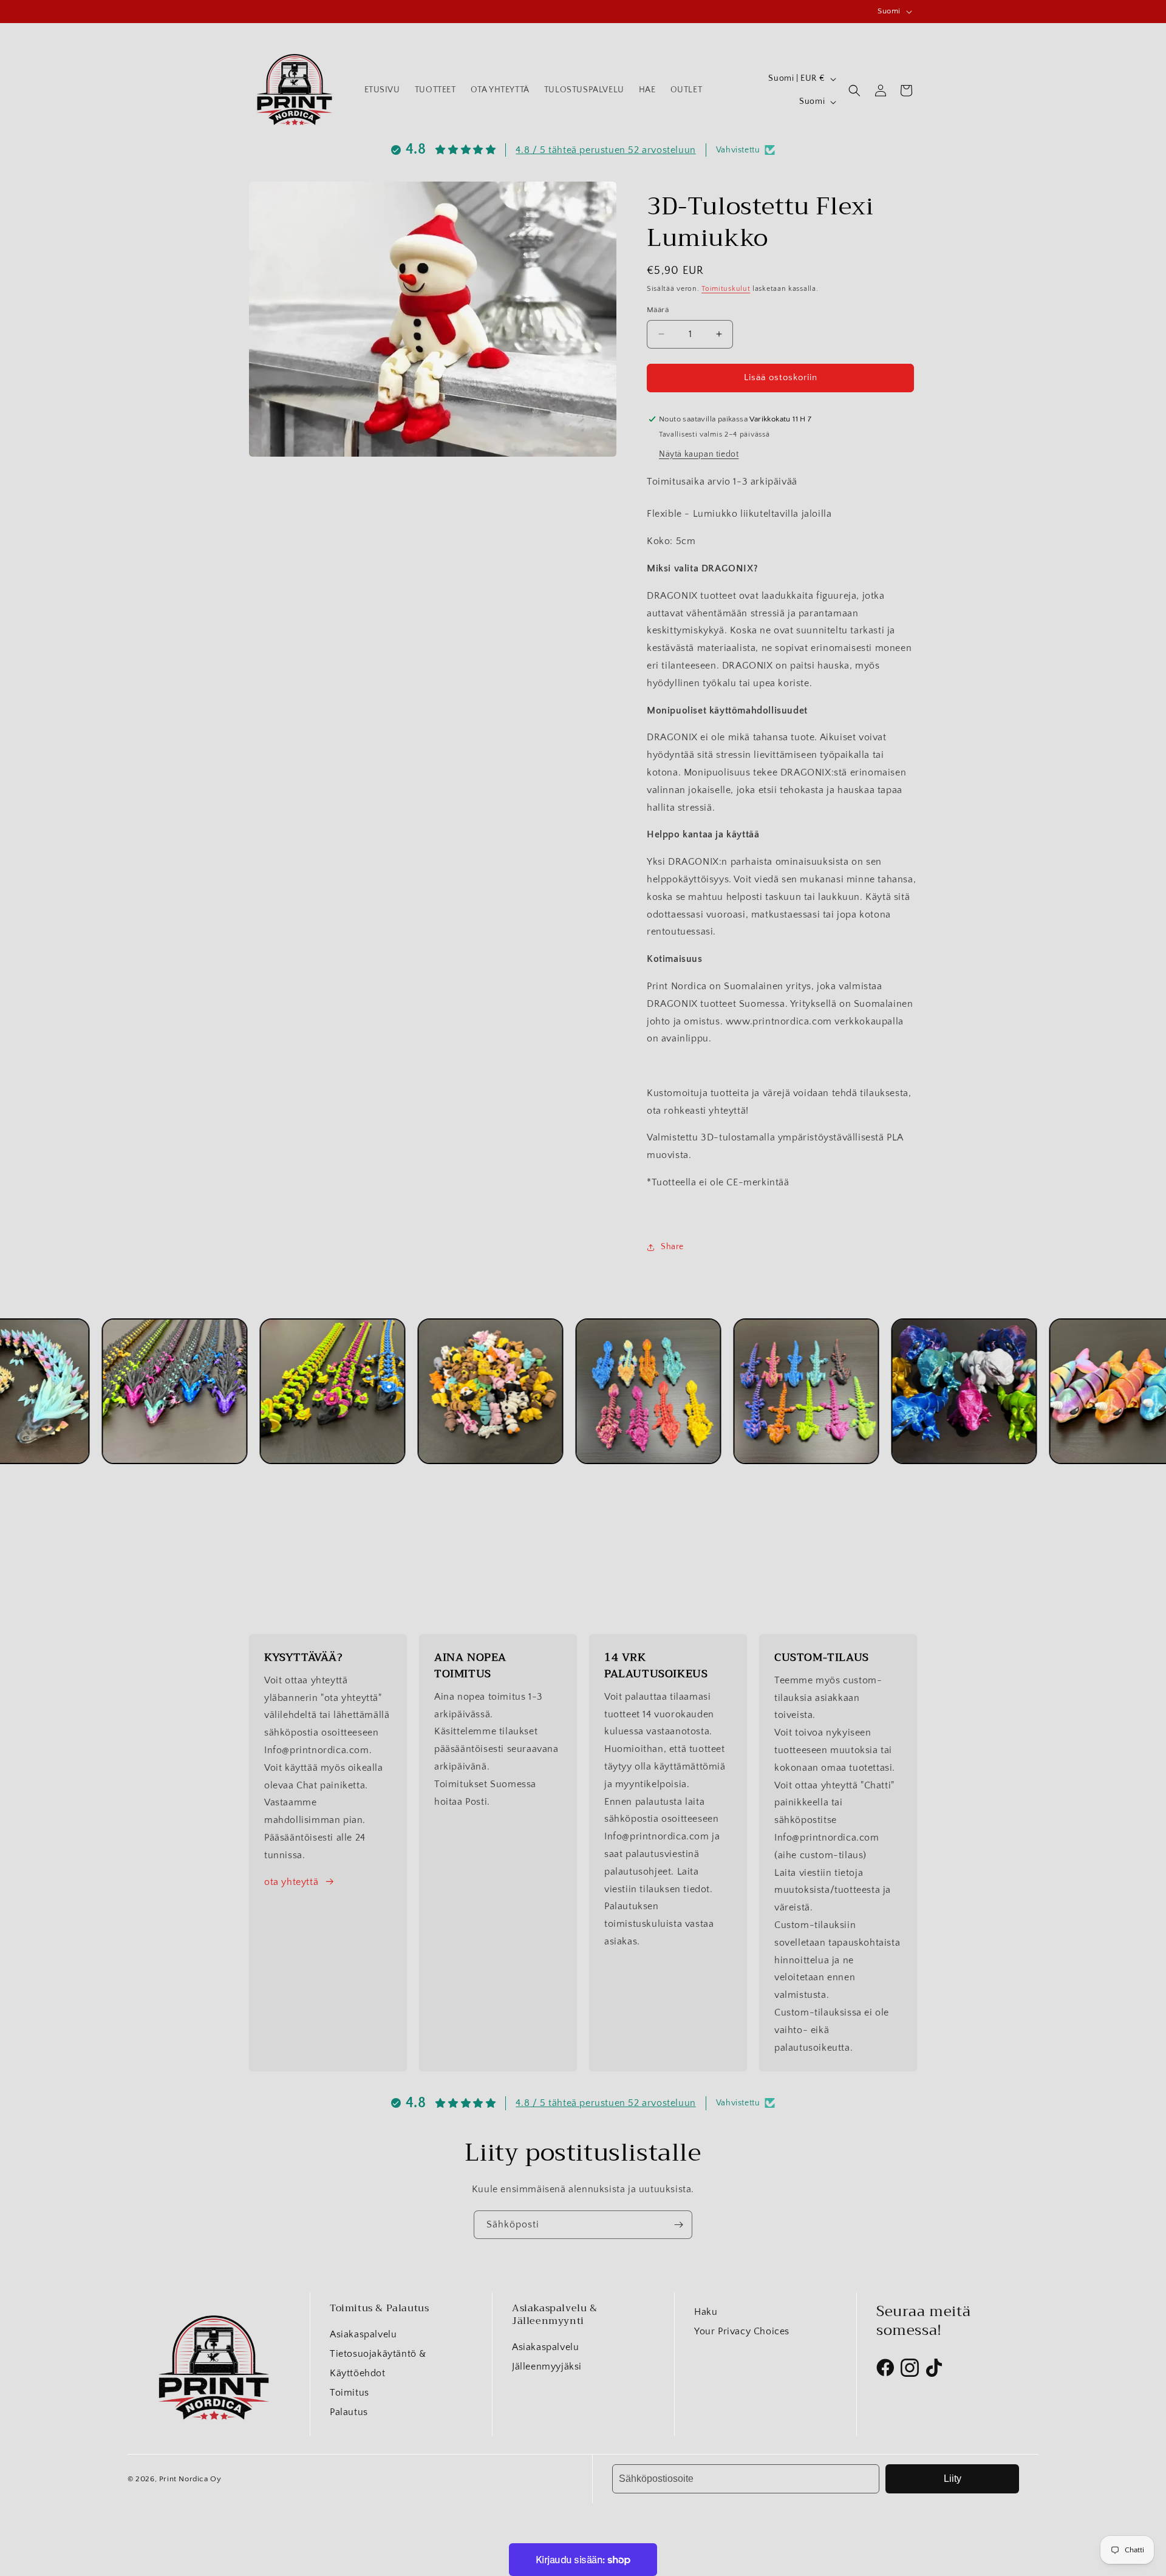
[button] (854, 90)
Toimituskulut (726, 289)
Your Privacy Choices (742, 2331)
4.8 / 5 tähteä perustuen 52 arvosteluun (605, 150)
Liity (953, 2479)
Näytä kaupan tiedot (699, 454)
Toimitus (349, 2393)
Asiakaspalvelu (363, 2334)
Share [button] (672, 1247)
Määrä (658, 310)
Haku (706, 2312)
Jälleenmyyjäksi (547, 2366)
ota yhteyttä (291, 1882)
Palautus (349, 2412)
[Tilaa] (678, 2225)
